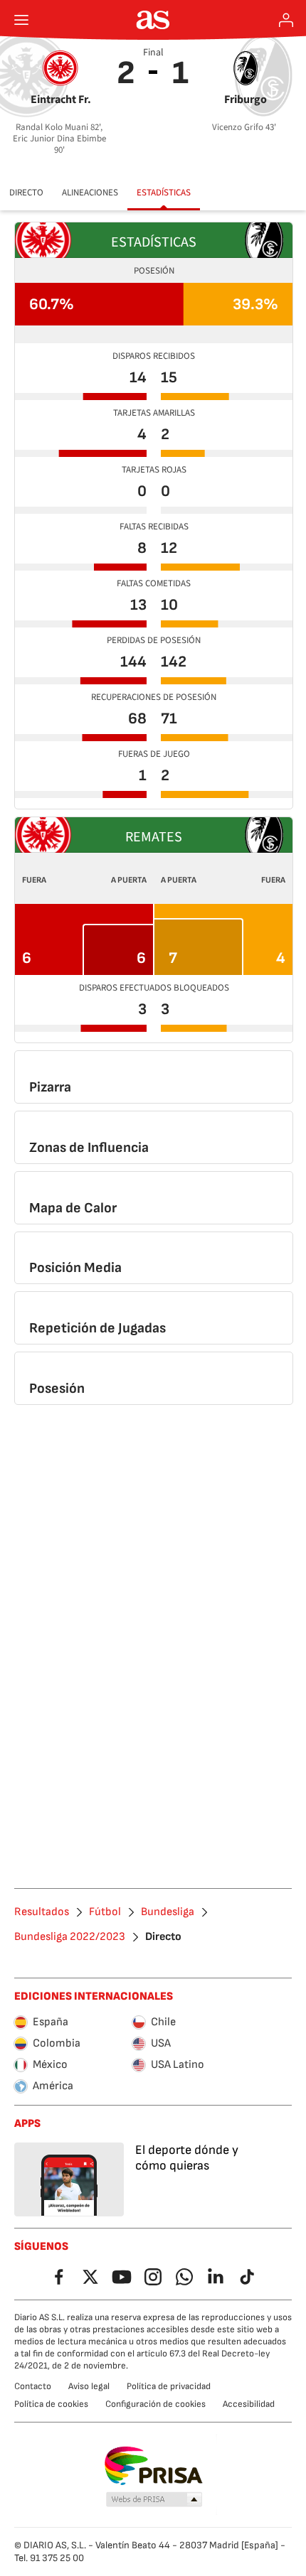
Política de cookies (51, 2404)
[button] (154, 2500)
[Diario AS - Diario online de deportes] (153, 20)
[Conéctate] (286, 20)
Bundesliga (168, 1912)
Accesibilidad (249, 2404)
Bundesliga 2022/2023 (70, 1937)
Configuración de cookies (155, 2404)
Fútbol (105, 1912)
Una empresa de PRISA (153, 2466)
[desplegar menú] (21, 20)
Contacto (33, 2386)
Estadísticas (164, 193)
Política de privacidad (169, 2386)
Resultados (42, 1912)
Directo (26, 193)
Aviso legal (89, 2386)
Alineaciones (90, 193)
